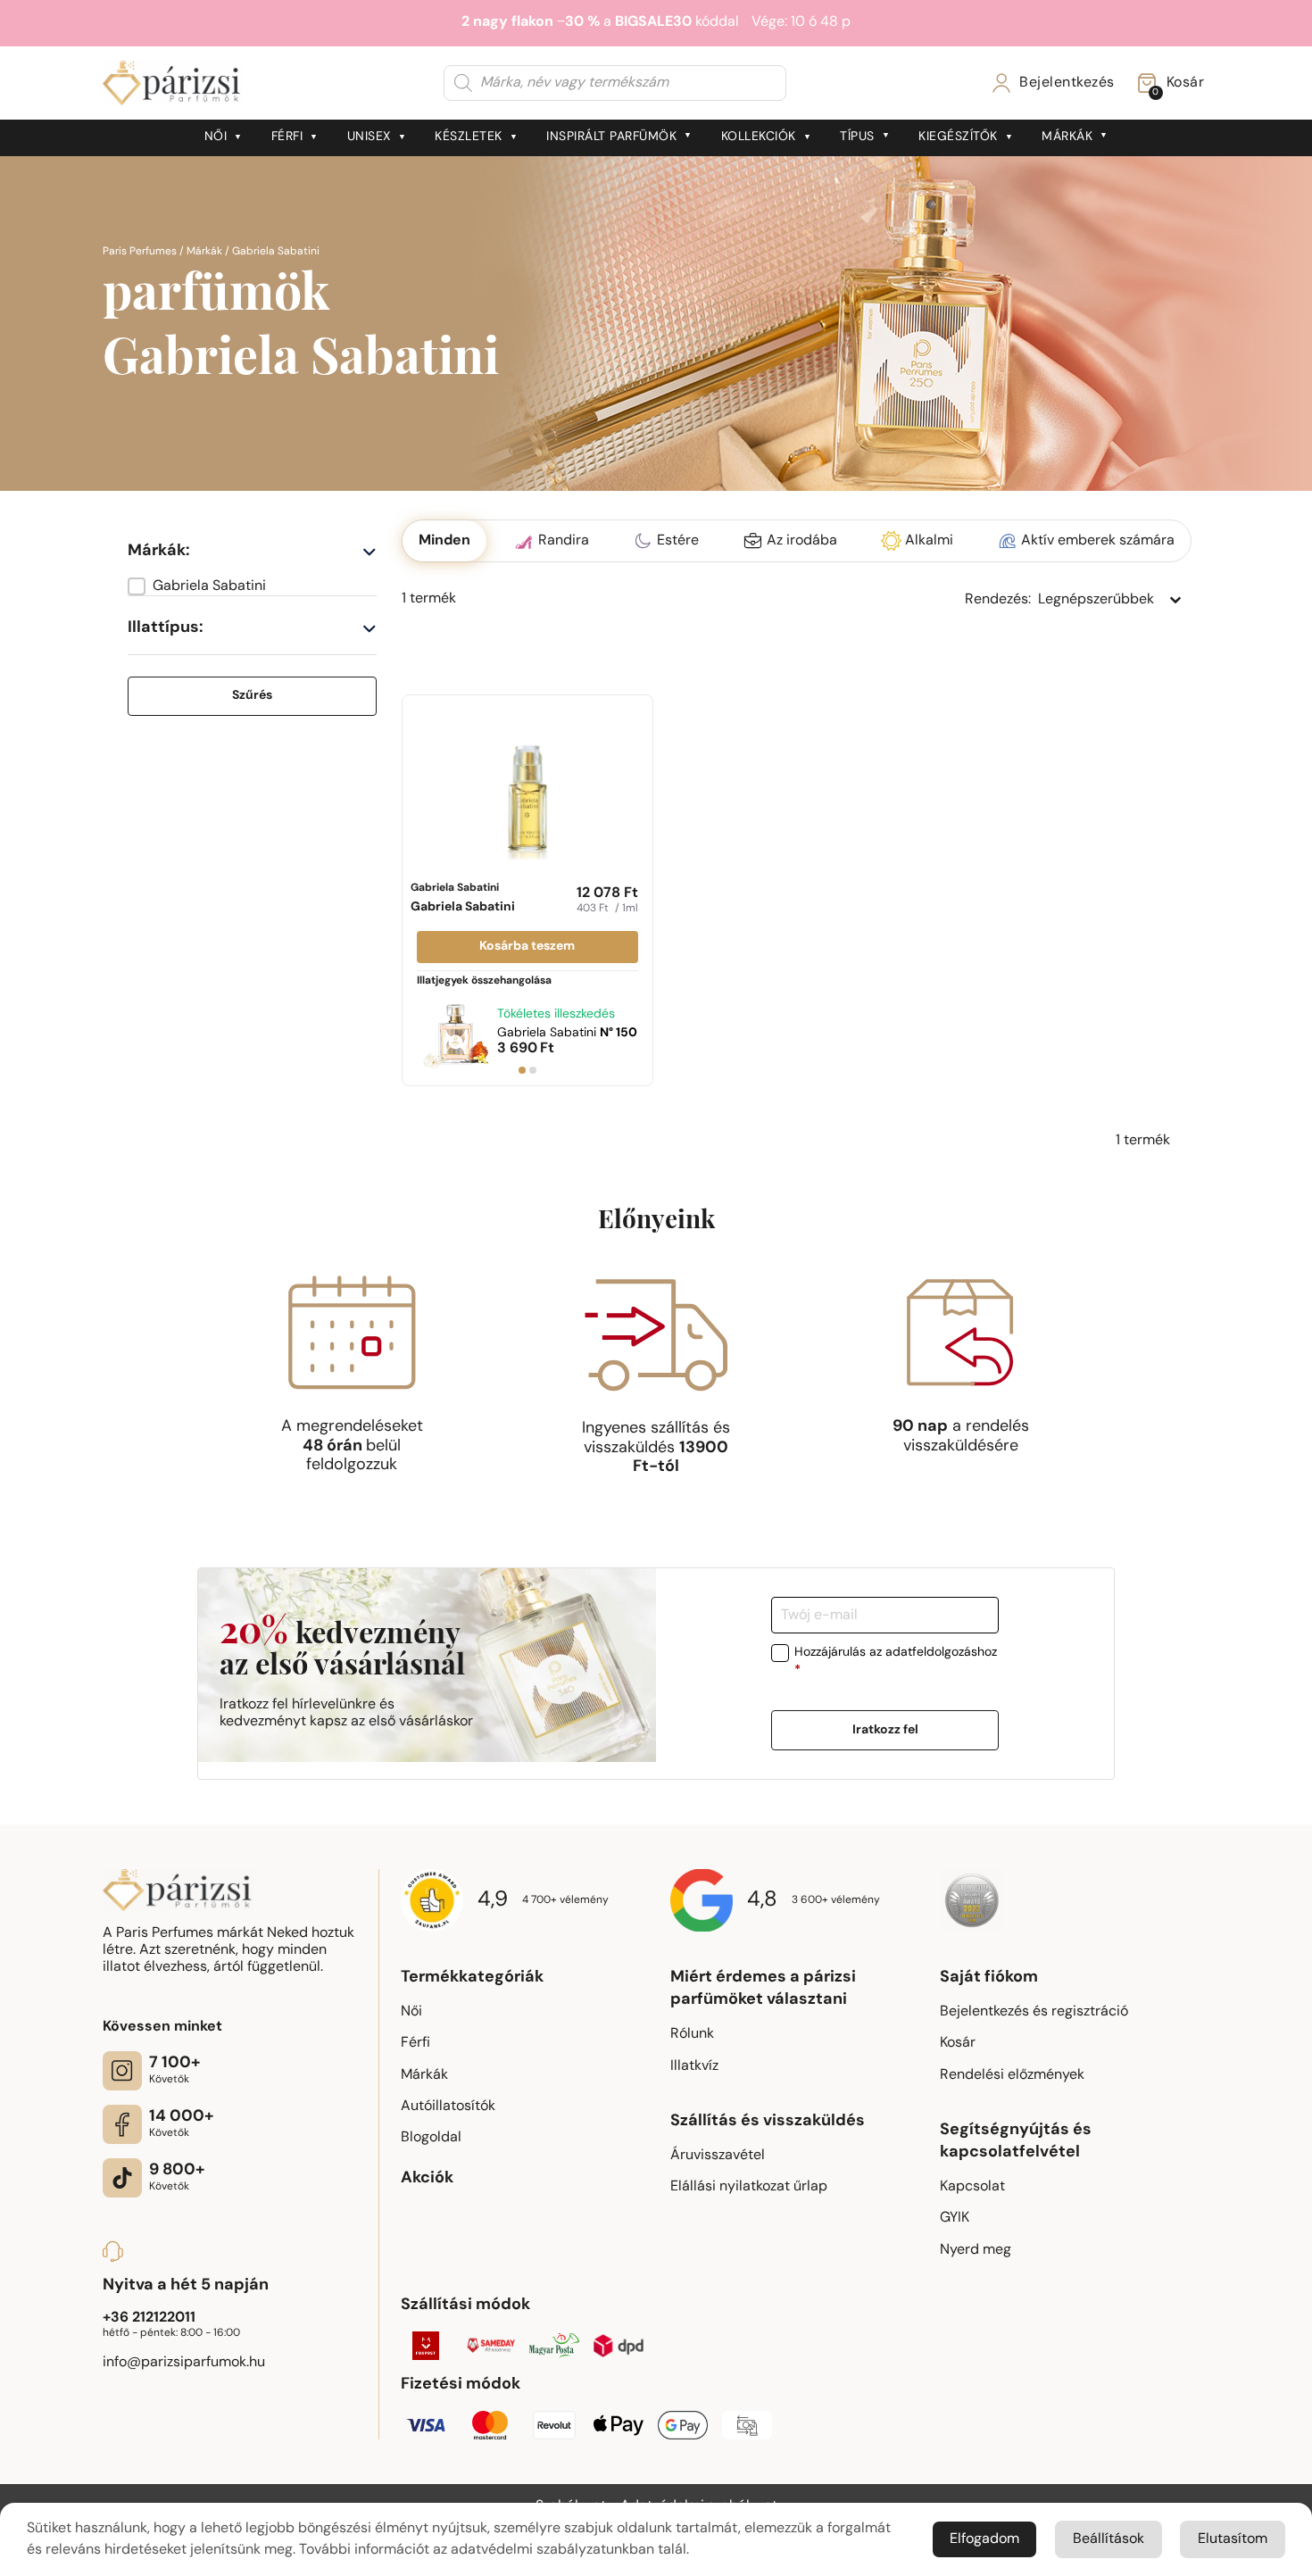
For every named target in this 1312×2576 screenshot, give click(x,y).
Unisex (369, 137)
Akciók (427, 2179)
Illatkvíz (694, 2066)
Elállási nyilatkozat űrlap (749, 2187)
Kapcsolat (972, 2187)
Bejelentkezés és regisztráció (1034, 2012)
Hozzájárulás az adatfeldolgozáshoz (896, 1662)
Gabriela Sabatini (463, 898)
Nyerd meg (976, 2250)
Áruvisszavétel (718, 2156)
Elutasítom (1233, 2539)
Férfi (287, 137)
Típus (857, 137)
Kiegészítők (958, 137)
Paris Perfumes (140, 252)
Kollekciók (759, 137)
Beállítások (1109, 2539)
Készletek (469, 137)
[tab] (522, 1070)
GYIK (955, 2218)
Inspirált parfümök (611, 137)
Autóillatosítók (448, 2107)
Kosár (958, 2043)
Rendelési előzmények (1012, 2075)
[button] (252, 586)
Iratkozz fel (885, 1729)
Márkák (1067, 137)
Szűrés (252, 696)
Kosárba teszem (527, 947)
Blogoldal (431, 2138)
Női (216, 137)
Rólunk (692, 2034)
